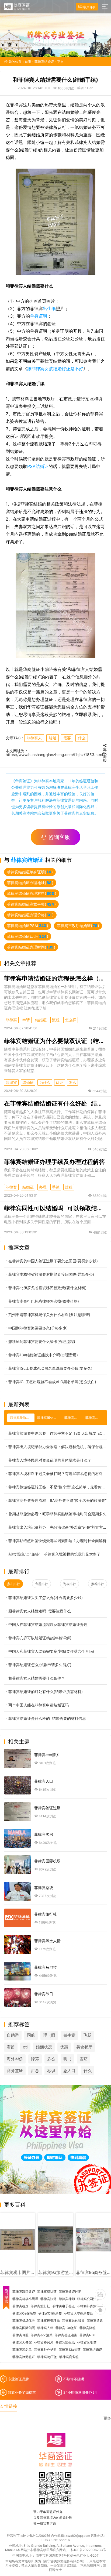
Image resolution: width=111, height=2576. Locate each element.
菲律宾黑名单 (22, 2350)
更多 (107, 2418)
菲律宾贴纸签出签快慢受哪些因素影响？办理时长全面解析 (57, 1541)
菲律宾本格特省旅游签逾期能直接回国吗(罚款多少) (51, 1274)
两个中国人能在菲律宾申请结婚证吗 (39, 1705)
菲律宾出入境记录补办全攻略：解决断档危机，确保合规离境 (58, 1447)
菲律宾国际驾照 (24, 2328)
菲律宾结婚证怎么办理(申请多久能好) (40, 1665)
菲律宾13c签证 (66, 2328)
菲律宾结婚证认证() (28, 936)
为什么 (45, 1082)
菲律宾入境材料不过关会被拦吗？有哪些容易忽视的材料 (55, 1474)
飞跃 (88, 2035)
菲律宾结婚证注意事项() (31, 904)
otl (25, 2047)
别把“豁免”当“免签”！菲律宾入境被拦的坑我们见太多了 (54, 1554)
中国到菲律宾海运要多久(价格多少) (38, 1328)
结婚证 (41, 1020)
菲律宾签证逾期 (66, 2335)
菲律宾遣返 (95, 2321)
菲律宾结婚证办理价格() (30, 915)
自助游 (13, 2035)
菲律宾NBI (87, 2335)
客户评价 (89, 7)
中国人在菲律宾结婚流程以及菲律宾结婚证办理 (48, 1624)
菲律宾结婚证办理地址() (30, 883)
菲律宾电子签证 (64, 2306)
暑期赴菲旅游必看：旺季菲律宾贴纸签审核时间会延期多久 (57, 1514)
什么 (82, 738)
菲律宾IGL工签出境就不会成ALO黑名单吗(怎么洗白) (52, 1382)
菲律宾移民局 (44, 2342)
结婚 (53, 738)
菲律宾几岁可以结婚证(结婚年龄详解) (40, 1638)
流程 (56, 1020)
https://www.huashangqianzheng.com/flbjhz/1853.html (54, 755)
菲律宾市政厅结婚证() (78, 926)
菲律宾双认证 (47, 2292)
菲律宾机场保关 (24, 2321)
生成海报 (105, 754)
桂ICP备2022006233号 (89, 2550)
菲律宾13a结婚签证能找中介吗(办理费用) (43, 1355)
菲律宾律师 (67, 2299)
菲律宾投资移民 (48, 2321)
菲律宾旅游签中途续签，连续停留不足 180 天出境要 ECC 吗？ (58, 1433)
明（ (67, 2059)
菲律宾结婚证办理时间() (31, 947)
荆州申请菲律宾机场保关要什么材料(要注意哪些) (49, 1315)
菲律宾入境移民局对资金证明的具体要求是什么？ (50, 1460)
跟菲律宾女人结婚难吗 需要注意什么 (40, 1611)
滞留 (11, 2047)
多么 (51, 2059)
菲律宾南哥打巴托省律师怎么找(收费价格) (44, 1301)
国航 (31, 2035)
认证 (60, 1082)
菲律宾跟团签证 (24, 2292)
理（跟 (49, 2035)
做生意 (69, 2035)
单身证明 (39, 316)
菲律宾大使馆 (22, 2342)
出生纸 (49, 308)
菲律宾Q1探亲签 (50, 2313)
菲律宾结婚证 (44, 62)
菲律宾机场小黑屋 (25, 2299)
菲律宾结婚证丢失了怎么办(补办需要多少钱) (46, 1598)
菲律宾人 (34, 738)
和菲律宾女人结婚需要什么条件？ (37, 1678)
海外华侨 (15, 2059)
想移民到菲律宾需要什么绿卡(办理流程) (42, 1341)
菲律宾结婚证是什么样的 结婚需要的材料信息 (47, 1718)
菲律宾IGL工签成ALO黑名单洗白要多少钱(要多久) (50, 1368)
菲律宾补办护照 (45, 2350)
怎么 (72, 1082)
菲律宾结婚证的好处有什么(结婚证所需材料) (46, 1692)
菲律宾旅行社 (40, 2306)
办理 (43, 1187)
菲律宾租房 (20, 2306)
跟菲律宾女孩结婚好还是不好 (55, 369)
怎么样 (71, 1020)
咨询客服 (59, 837)
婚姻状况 (44, 2047)
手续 (56, 1187)
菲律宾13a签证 (70, 2350)
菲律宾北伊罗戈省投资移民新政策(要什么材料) (47, 1288)
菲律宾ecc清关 (42, 2335)
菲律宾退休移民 (73, 2321)
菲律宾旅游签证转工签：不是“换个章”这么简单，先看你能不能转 (58, 1487)
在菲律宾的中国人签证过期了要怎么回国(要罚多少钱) (53, 1261)
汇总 (35, 2071)
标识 (51, 2071)
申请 (26, 1020)
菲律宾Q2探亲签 (24, 2313)
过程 (69, 1187)
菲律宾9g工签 (47, 2357)
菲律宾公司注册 (88, 2299)
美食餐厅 (84, 2047)
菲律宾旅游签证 (24, 2357)
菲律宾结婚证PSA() (28, 926)
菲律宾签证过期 (70, 2292)
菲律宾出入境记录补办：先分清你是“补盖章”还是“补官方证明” (58, 1527)
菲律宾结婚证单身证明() (30, 872)
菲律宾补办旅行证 (90, 2306)
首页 (28, 62)
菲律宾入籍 (45, 2328)
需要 (67, 738)
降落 (35, 2059)
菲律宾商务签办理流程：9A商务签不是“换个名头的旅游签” (57, 1500)
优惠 (64, 2047)
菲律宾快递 (48, 2299)
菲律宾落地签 (87, 2342)
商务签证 (15, 2071)
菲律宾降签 (88, 2328)
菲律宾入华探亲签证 (78, 2313)
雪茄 (84, 2059)
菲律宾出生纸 (65, 2342)
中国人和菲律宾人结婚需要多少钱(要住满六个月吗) (51, 1651)
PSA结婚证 (38, 466)
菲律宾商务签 (69, 2357)
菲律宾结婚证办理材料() (32, 893)
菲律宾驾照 (20, 2335)
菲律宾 (11, 1020)
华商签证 (23, 781)
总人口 (69, 2071)
